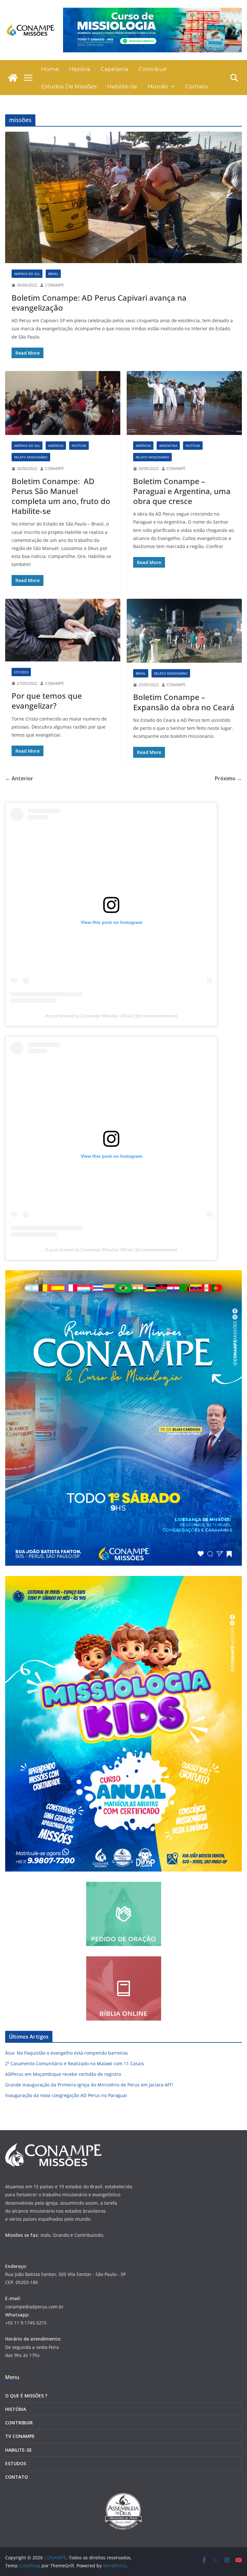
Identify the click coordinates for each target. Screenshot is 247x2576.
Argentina (168, 446)
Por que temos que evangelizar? (47, 701)
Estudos (21, 672)
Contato (197, 86)
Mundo (158, 86)
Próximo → (228, 778)
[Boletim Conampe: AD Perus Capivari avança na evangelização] (123, 197)
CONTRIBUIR (19, 2423)
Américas (56, 446)
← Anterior (19, 778)
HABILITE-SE (18, 2450)
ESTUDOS (16, 2463)
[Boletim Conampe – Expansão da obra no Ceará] (184, 631)
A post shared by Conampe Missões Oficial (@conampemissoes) (111, 1016)
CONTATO (17, 2477)
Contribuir (153, 69)
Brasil (53, 274)
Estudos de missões (69, 86)
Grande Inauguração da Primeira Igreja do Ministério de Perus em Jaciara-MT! (89, 2085)
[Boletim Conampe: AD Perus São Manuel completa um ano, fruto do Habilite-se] (63, 403)
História (80, 69)
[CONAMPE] (13, 78)
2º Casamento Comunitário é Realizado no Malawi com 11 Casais (75, 2063)
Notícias (79, 446)
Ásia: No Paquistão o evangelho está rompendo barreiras (67, 2053)
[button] (171, 86)
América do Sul (27, 274)
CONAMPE (55, 285)
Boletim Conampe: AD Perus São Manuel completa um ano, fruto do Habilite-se (61, 496)
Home (50, 69)
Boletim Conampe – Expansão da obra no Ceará (184, 702)
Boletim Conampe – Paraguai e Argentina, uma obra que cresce (182, 491)
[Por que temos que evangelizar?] (63, 630)
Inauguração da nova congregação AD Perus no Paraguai (66, 2095)
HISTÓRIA (16, 2409)
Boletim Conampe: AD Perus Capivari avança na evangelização (99, 303)
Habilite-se (122, 86)
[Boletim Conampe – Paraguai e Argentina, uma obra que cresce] (184, 403)
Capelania (114, 69)
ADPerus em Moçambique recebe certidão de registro (63, 2074)
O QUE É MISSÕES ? (26, 2396)
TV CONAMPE (20, 2436)
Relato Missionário (31, 457)
